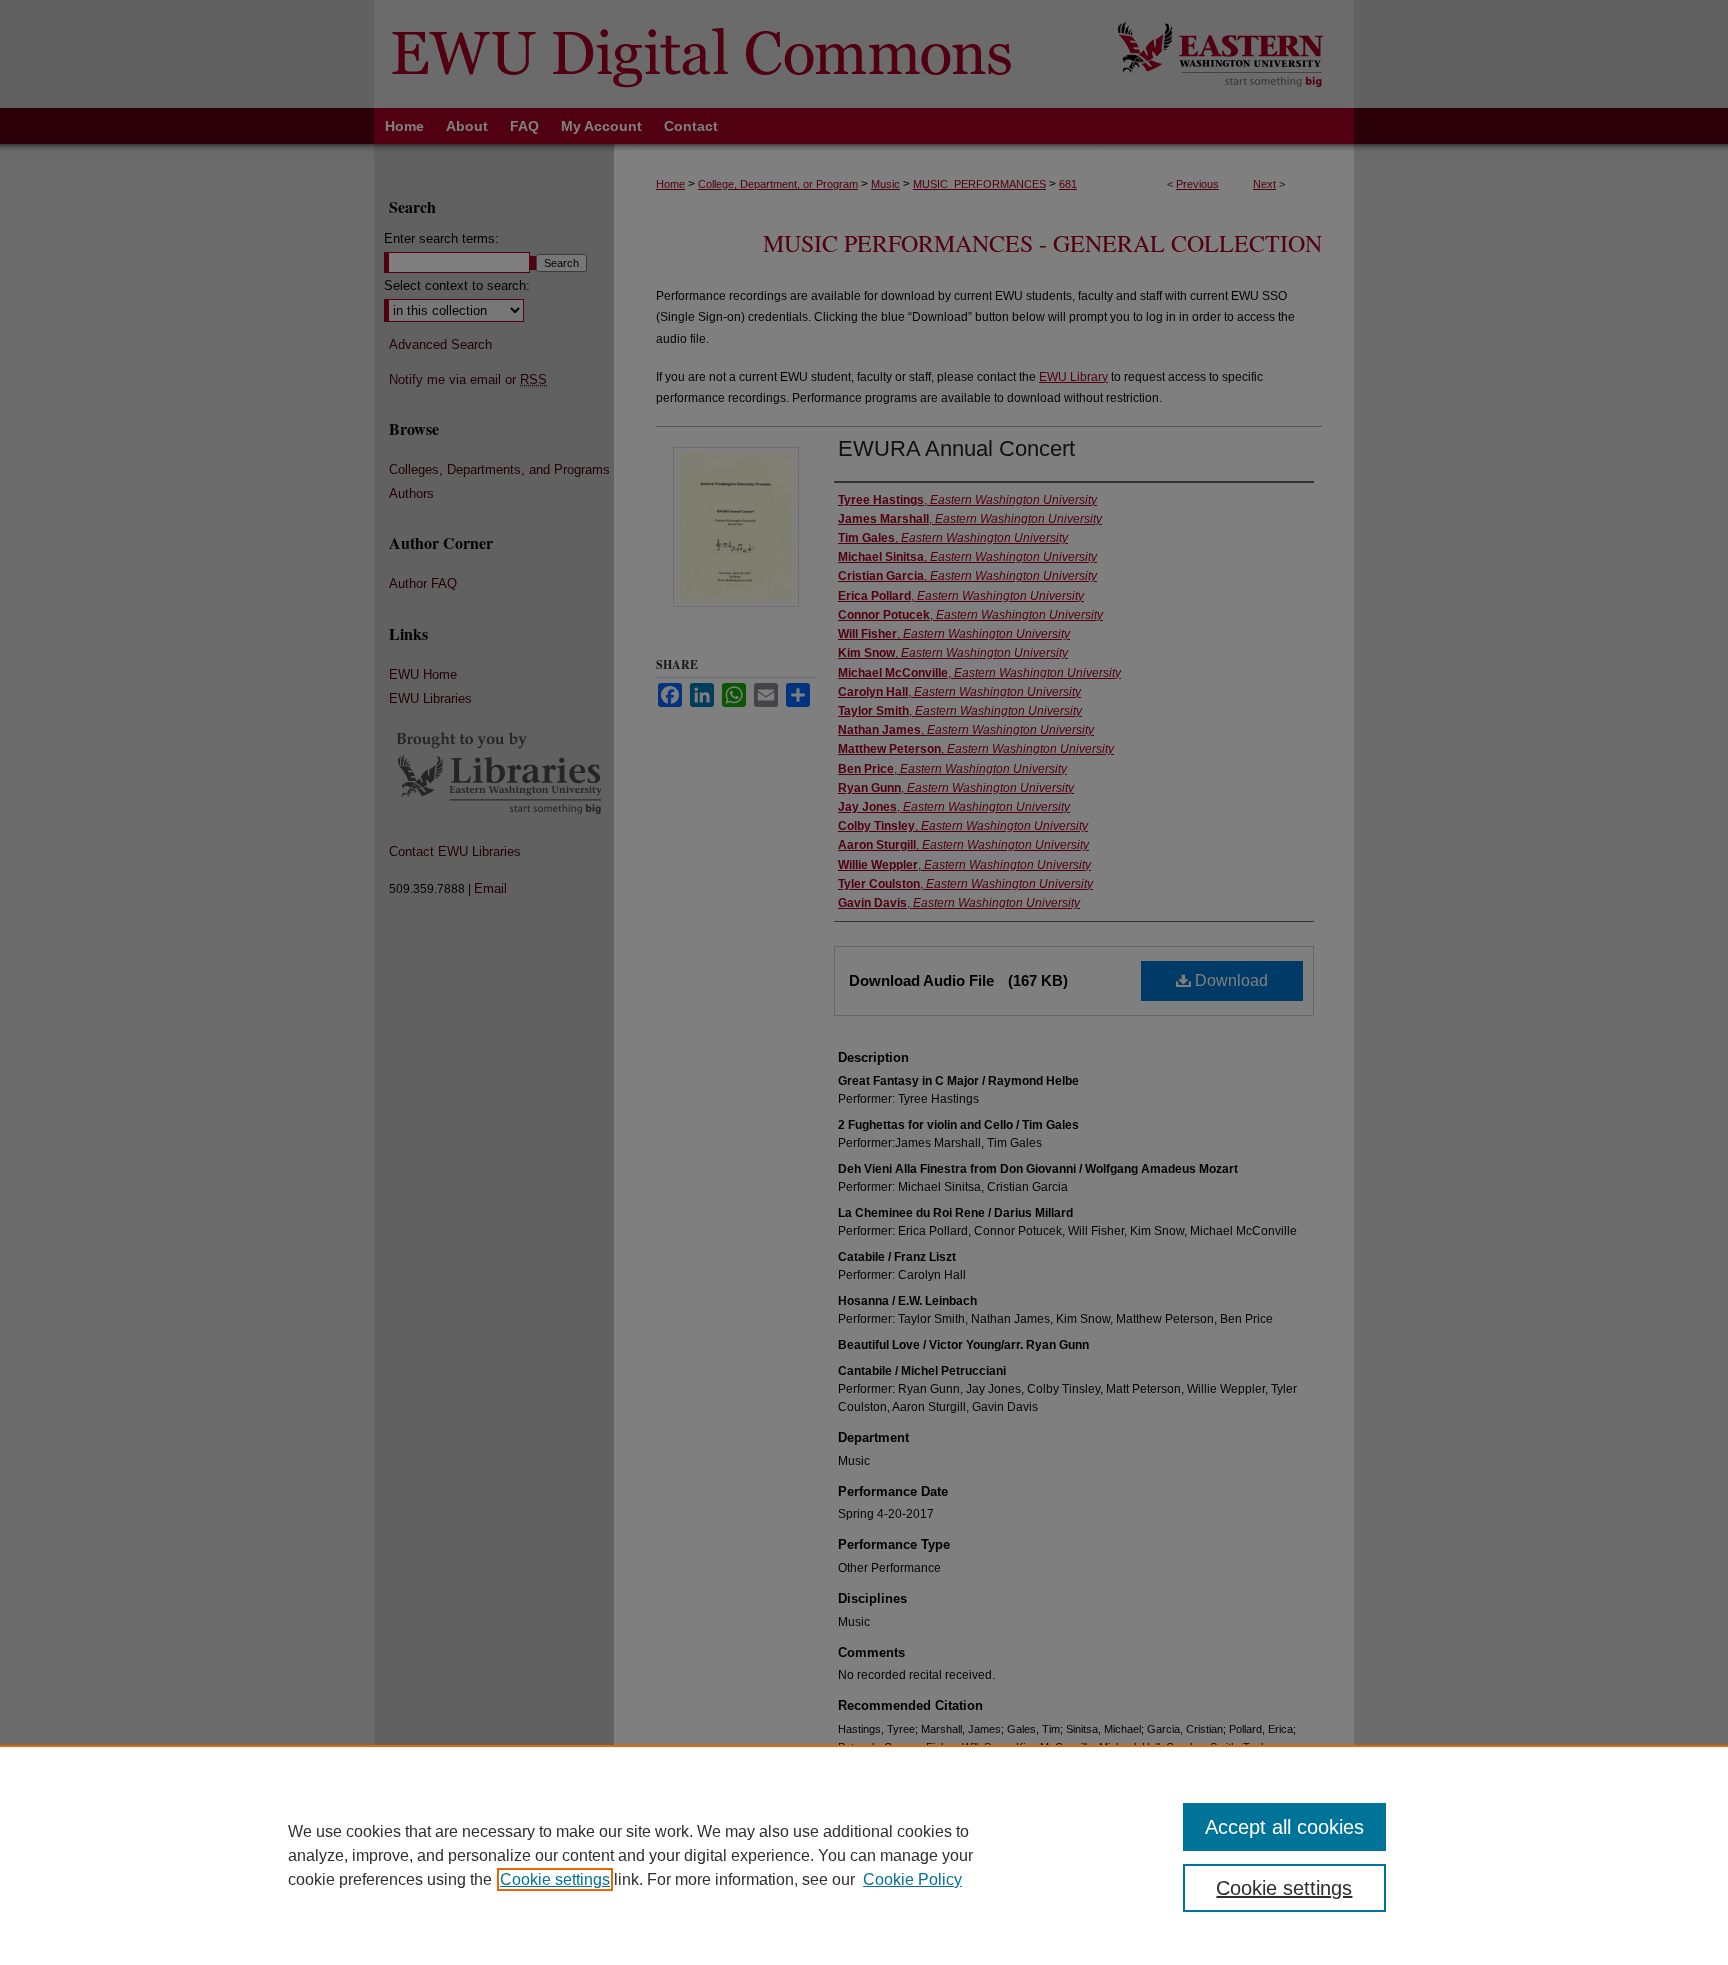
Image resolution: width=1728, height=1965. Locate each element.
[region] (864, 1855)
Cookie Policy (912, 1879)
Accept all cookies (1284, 1827)
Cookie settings (555, 1879)
